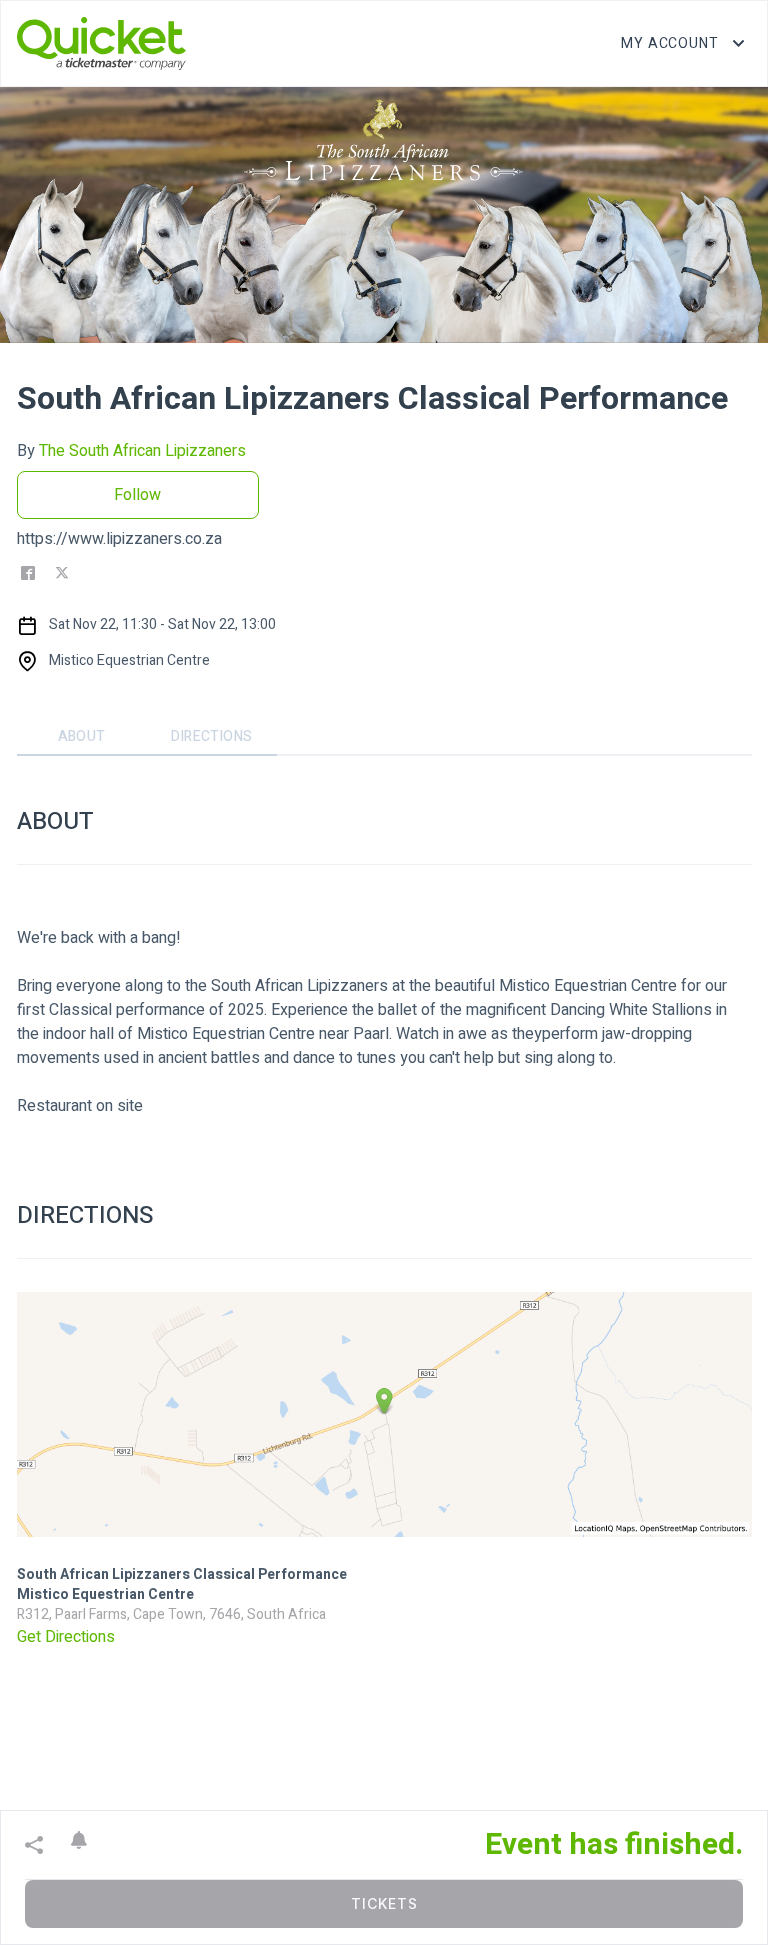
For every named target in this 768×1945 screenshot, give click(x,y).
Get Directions (66, 1637)
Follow (137, 495)
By (131, 451)
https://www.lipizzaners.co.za (119, 539)
